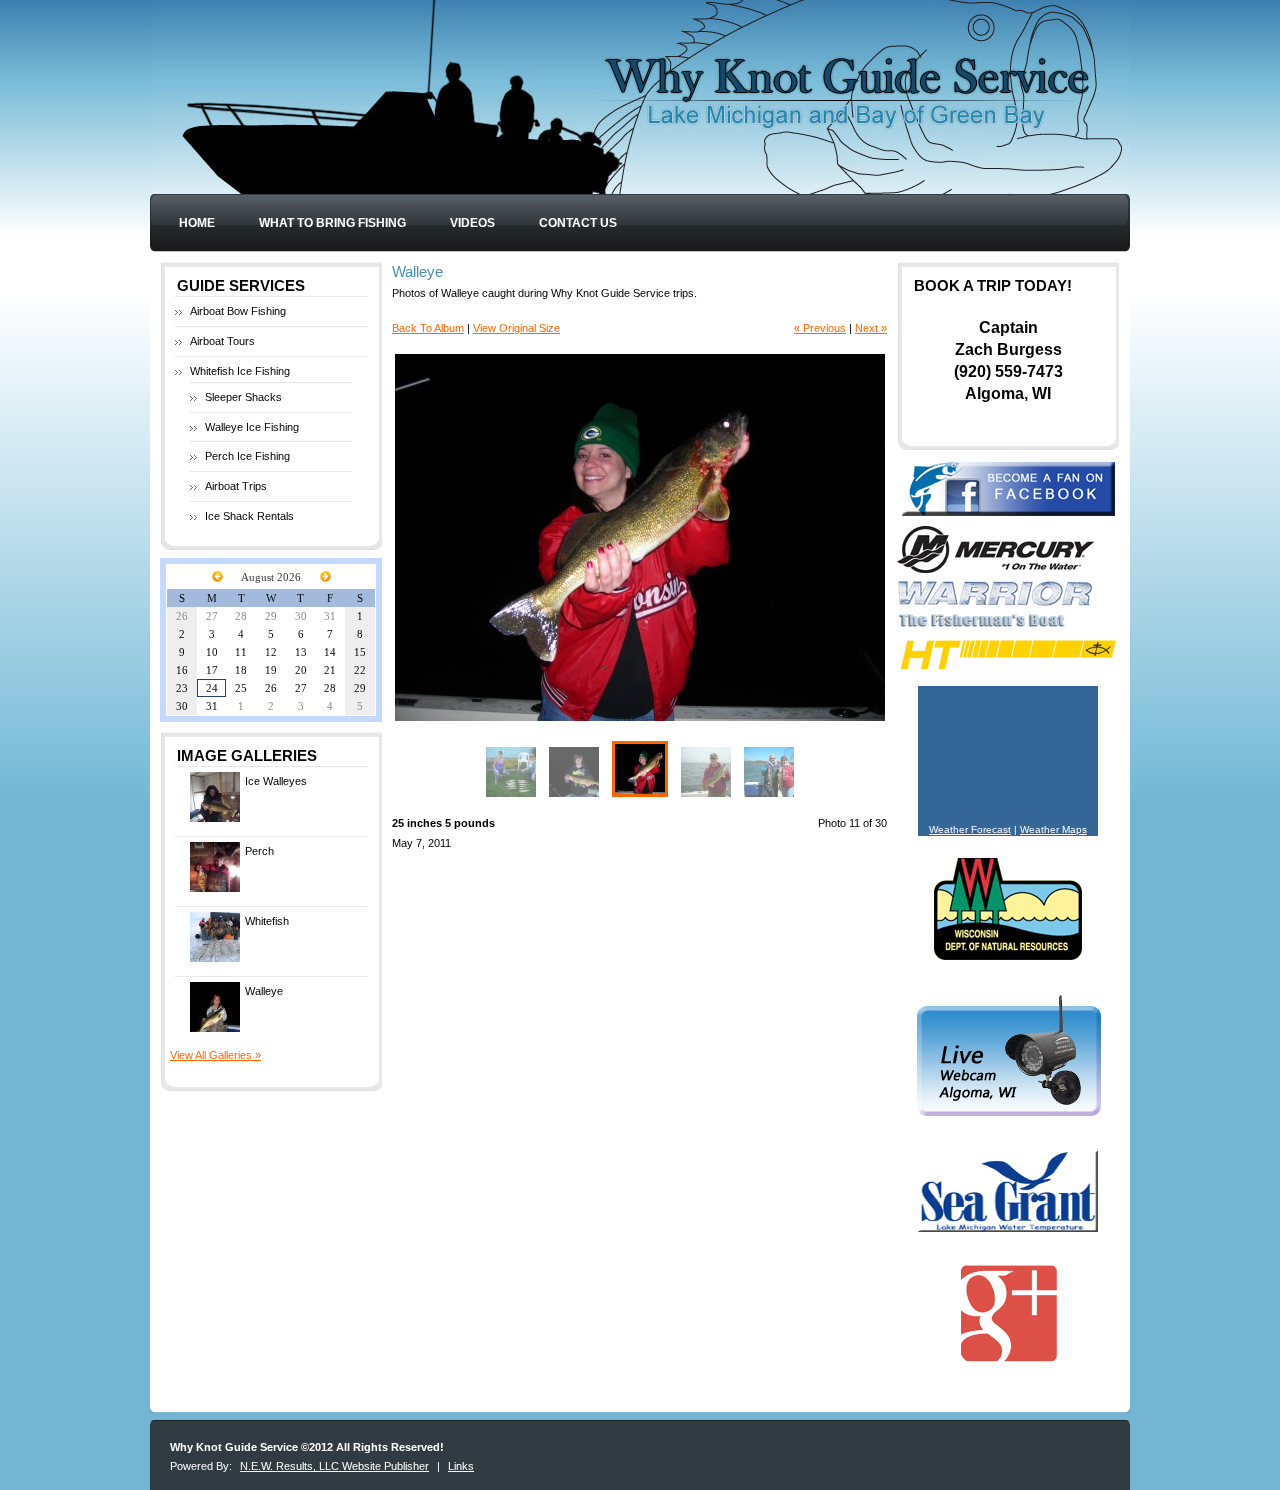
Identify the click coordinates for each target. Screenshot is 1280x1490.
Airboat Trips (236, 486)
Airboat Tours (222, 341)
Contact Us (578, 223)
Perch (259, 851)
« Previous (820, 328)
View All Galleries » (215, 1055)
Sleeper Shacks (243, 397)
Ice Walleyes (276, 781)
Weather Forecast (970, 829)
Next (762, 537)
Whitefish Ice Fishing (240, 371)
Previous (517, 537)
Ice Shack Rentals (249, 516)
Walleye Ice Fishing (252, 427)
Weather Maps (1053, 829)
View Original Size (516, 328)
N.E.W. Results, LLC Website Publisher (334, 1466)
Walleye (264, 991)
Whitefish (267, 921)
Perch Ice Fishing (247, 456)
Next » (871, 328)
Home (197, 223)
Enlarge (867, 700)
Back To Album (428, 328)
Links (461, 1466)
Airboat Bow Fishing (238, 311)
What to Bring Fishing (332, 223)
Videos (472, 223)
